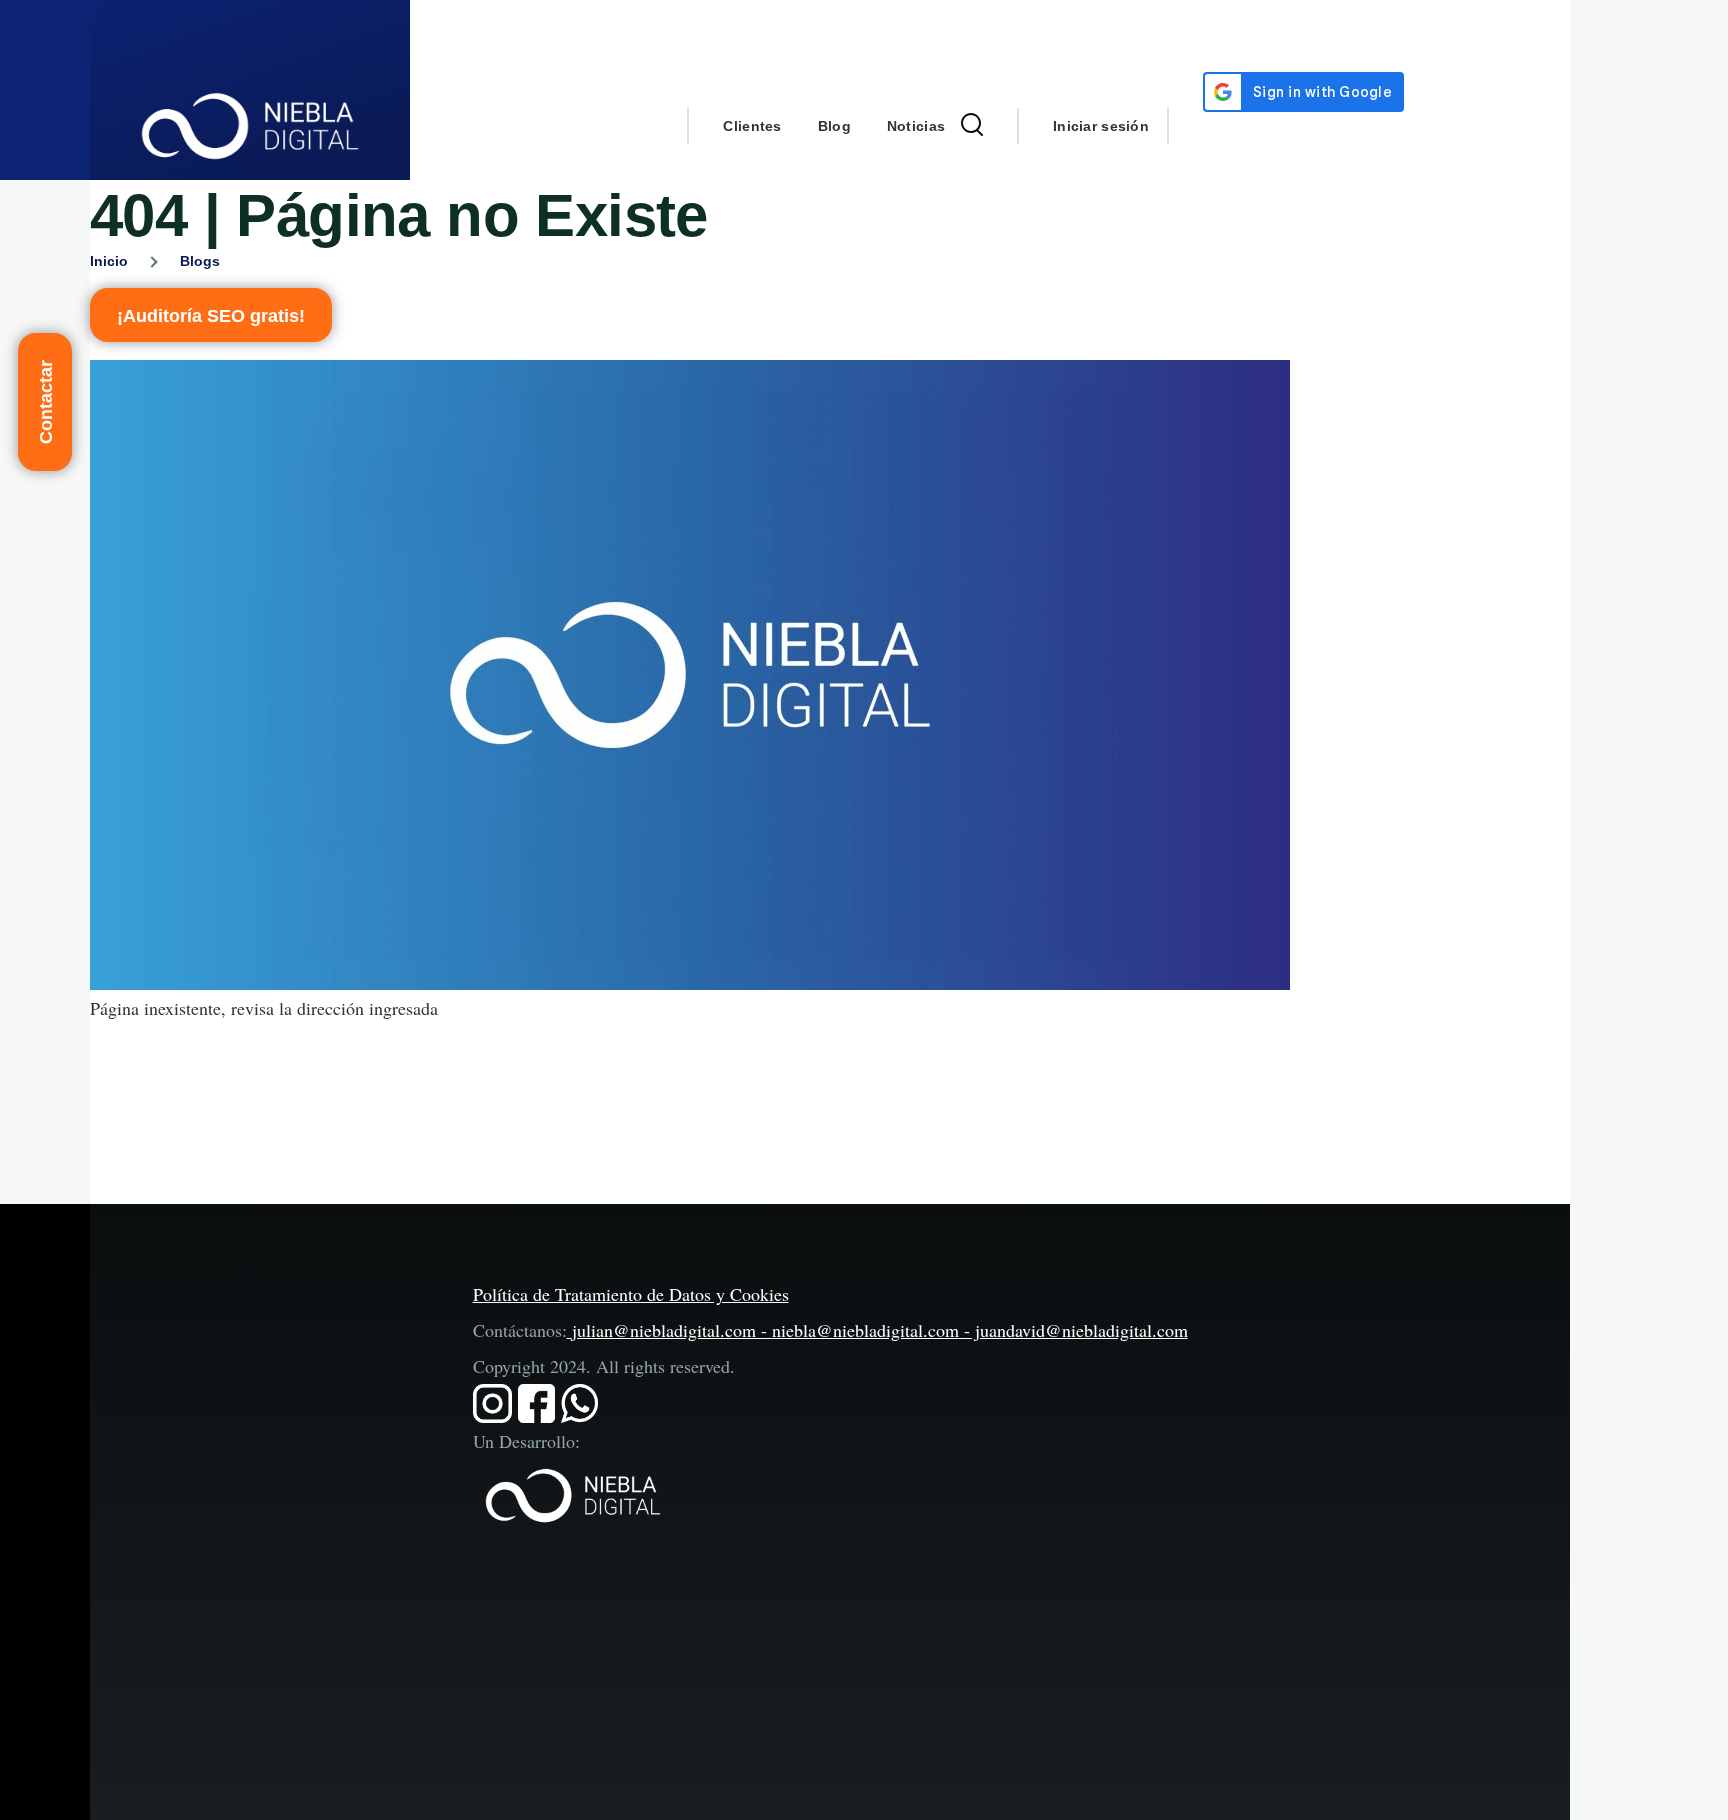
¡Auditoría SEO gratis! (211, 316)
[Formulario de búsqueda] (972, 126)
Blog (834, 126)
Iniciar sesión (1101, 126)
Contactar (46, 402)
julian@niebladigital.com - (672, 1330)
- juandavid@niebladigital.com (1073, 1330)
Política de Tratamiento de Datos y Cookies (631, 1294)
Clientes (752, 126)
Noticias (916, 126)
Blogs (200, 261)
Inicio (109, 261)
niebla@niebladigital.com (865, 1330)
